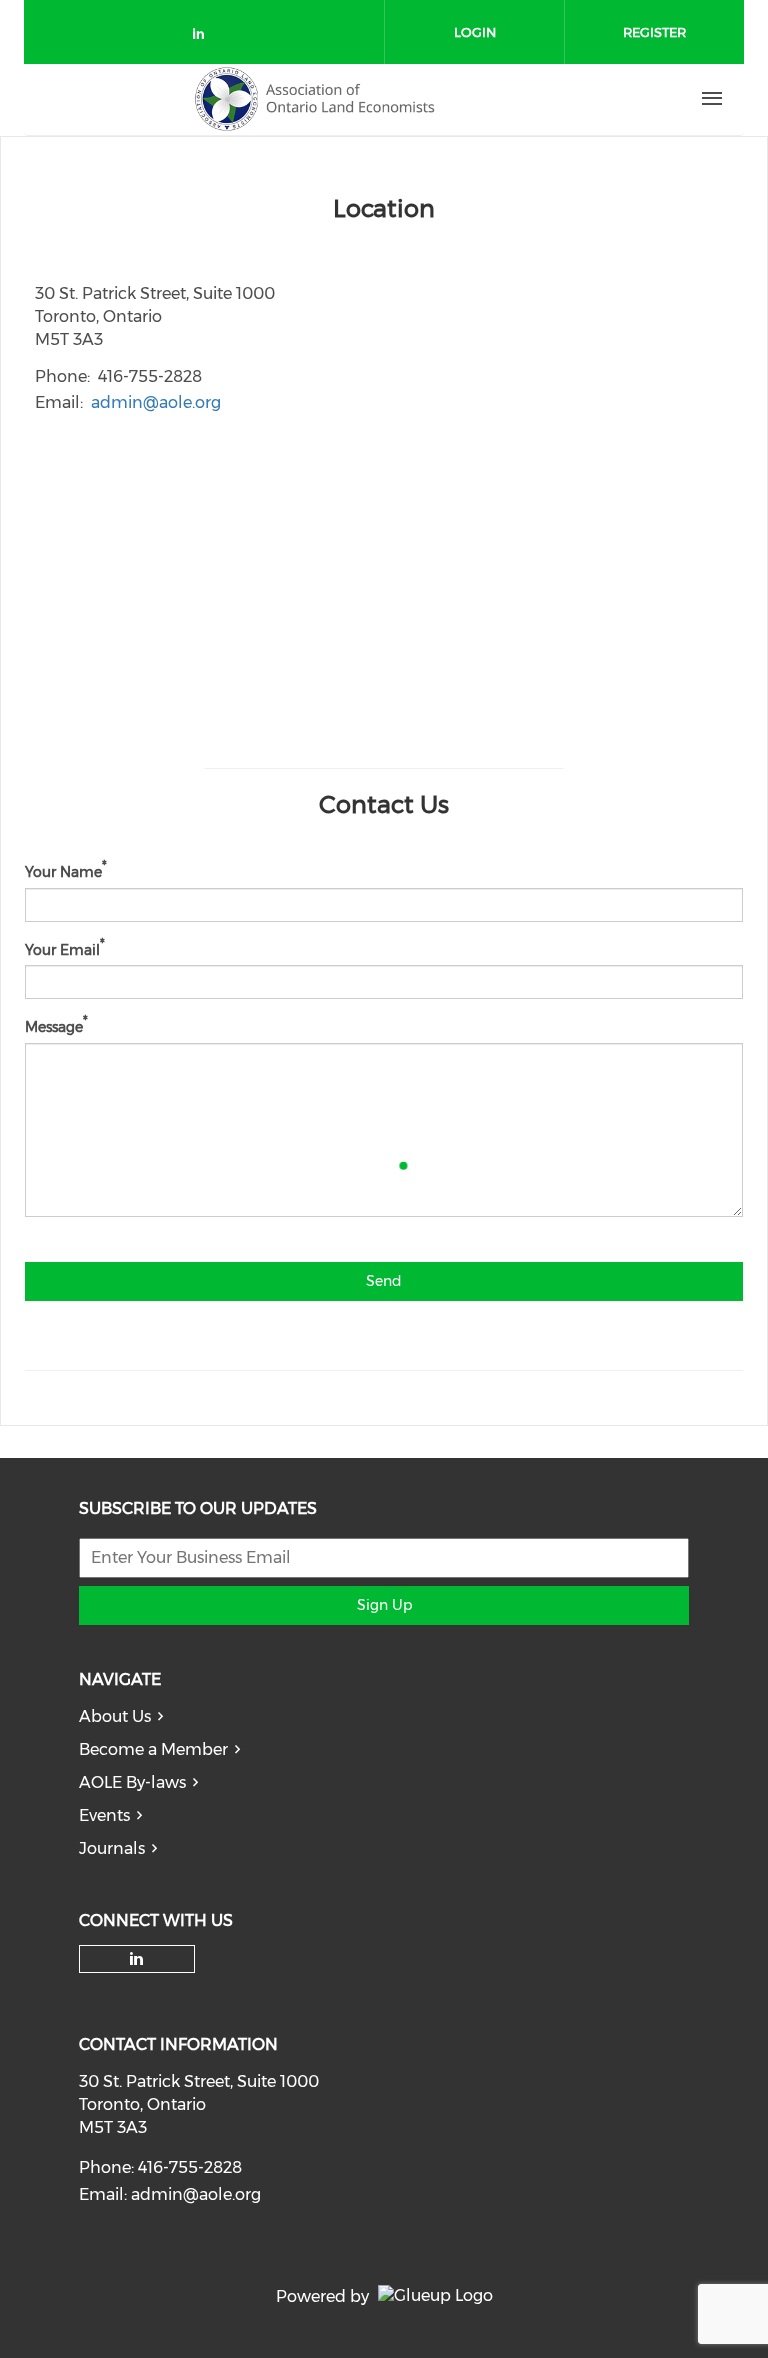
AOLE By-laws (132, 1782)
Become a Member (153, 1749)
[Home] (315, 99)
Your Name (63, 872)
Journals (112, 1848)
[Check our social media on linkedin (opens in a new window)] (204, 37)
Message (54, 1027)
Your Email (62, 949)
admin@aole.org (156, 402)
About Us (115, 1716)
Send (384, 1281)
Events (104, 1815)
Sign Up (384, 1605)
